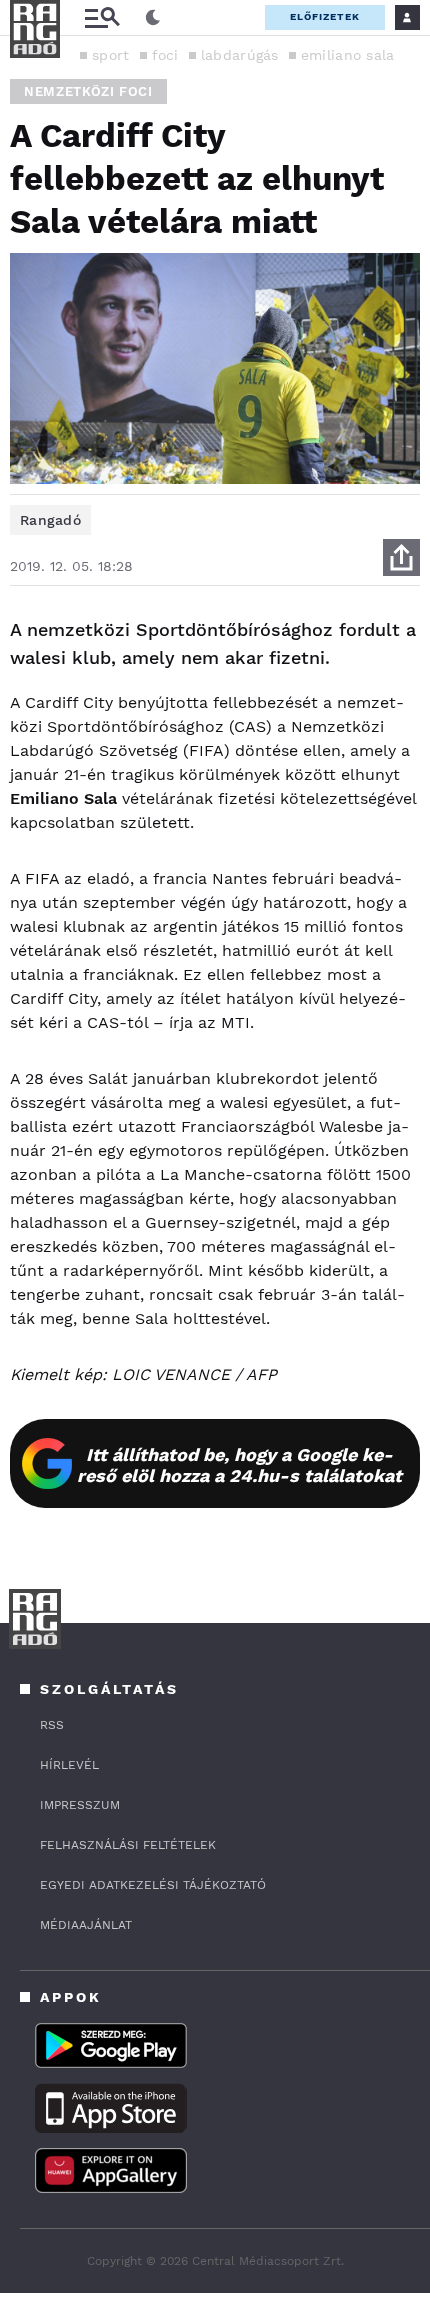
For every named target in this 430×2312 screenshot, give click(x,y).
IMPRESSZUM (80, 1805)
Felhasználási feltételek (128, 1845)
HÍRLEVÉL (69, 1765)
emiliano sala (348, 55)
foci (165, 55)
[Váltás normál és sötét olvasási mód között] (153, 18)
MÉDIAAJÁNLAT (86, 1925)
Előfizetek (325, 16)
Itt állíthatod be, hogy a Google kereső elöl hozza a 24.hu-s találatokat (239, 1465)
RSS (52, 1725)
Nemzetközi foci (88, 91)
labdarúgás (240, 55)
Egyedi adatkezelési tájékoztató (153, 1885)
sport (111, 55)
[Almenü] (102, 17)
